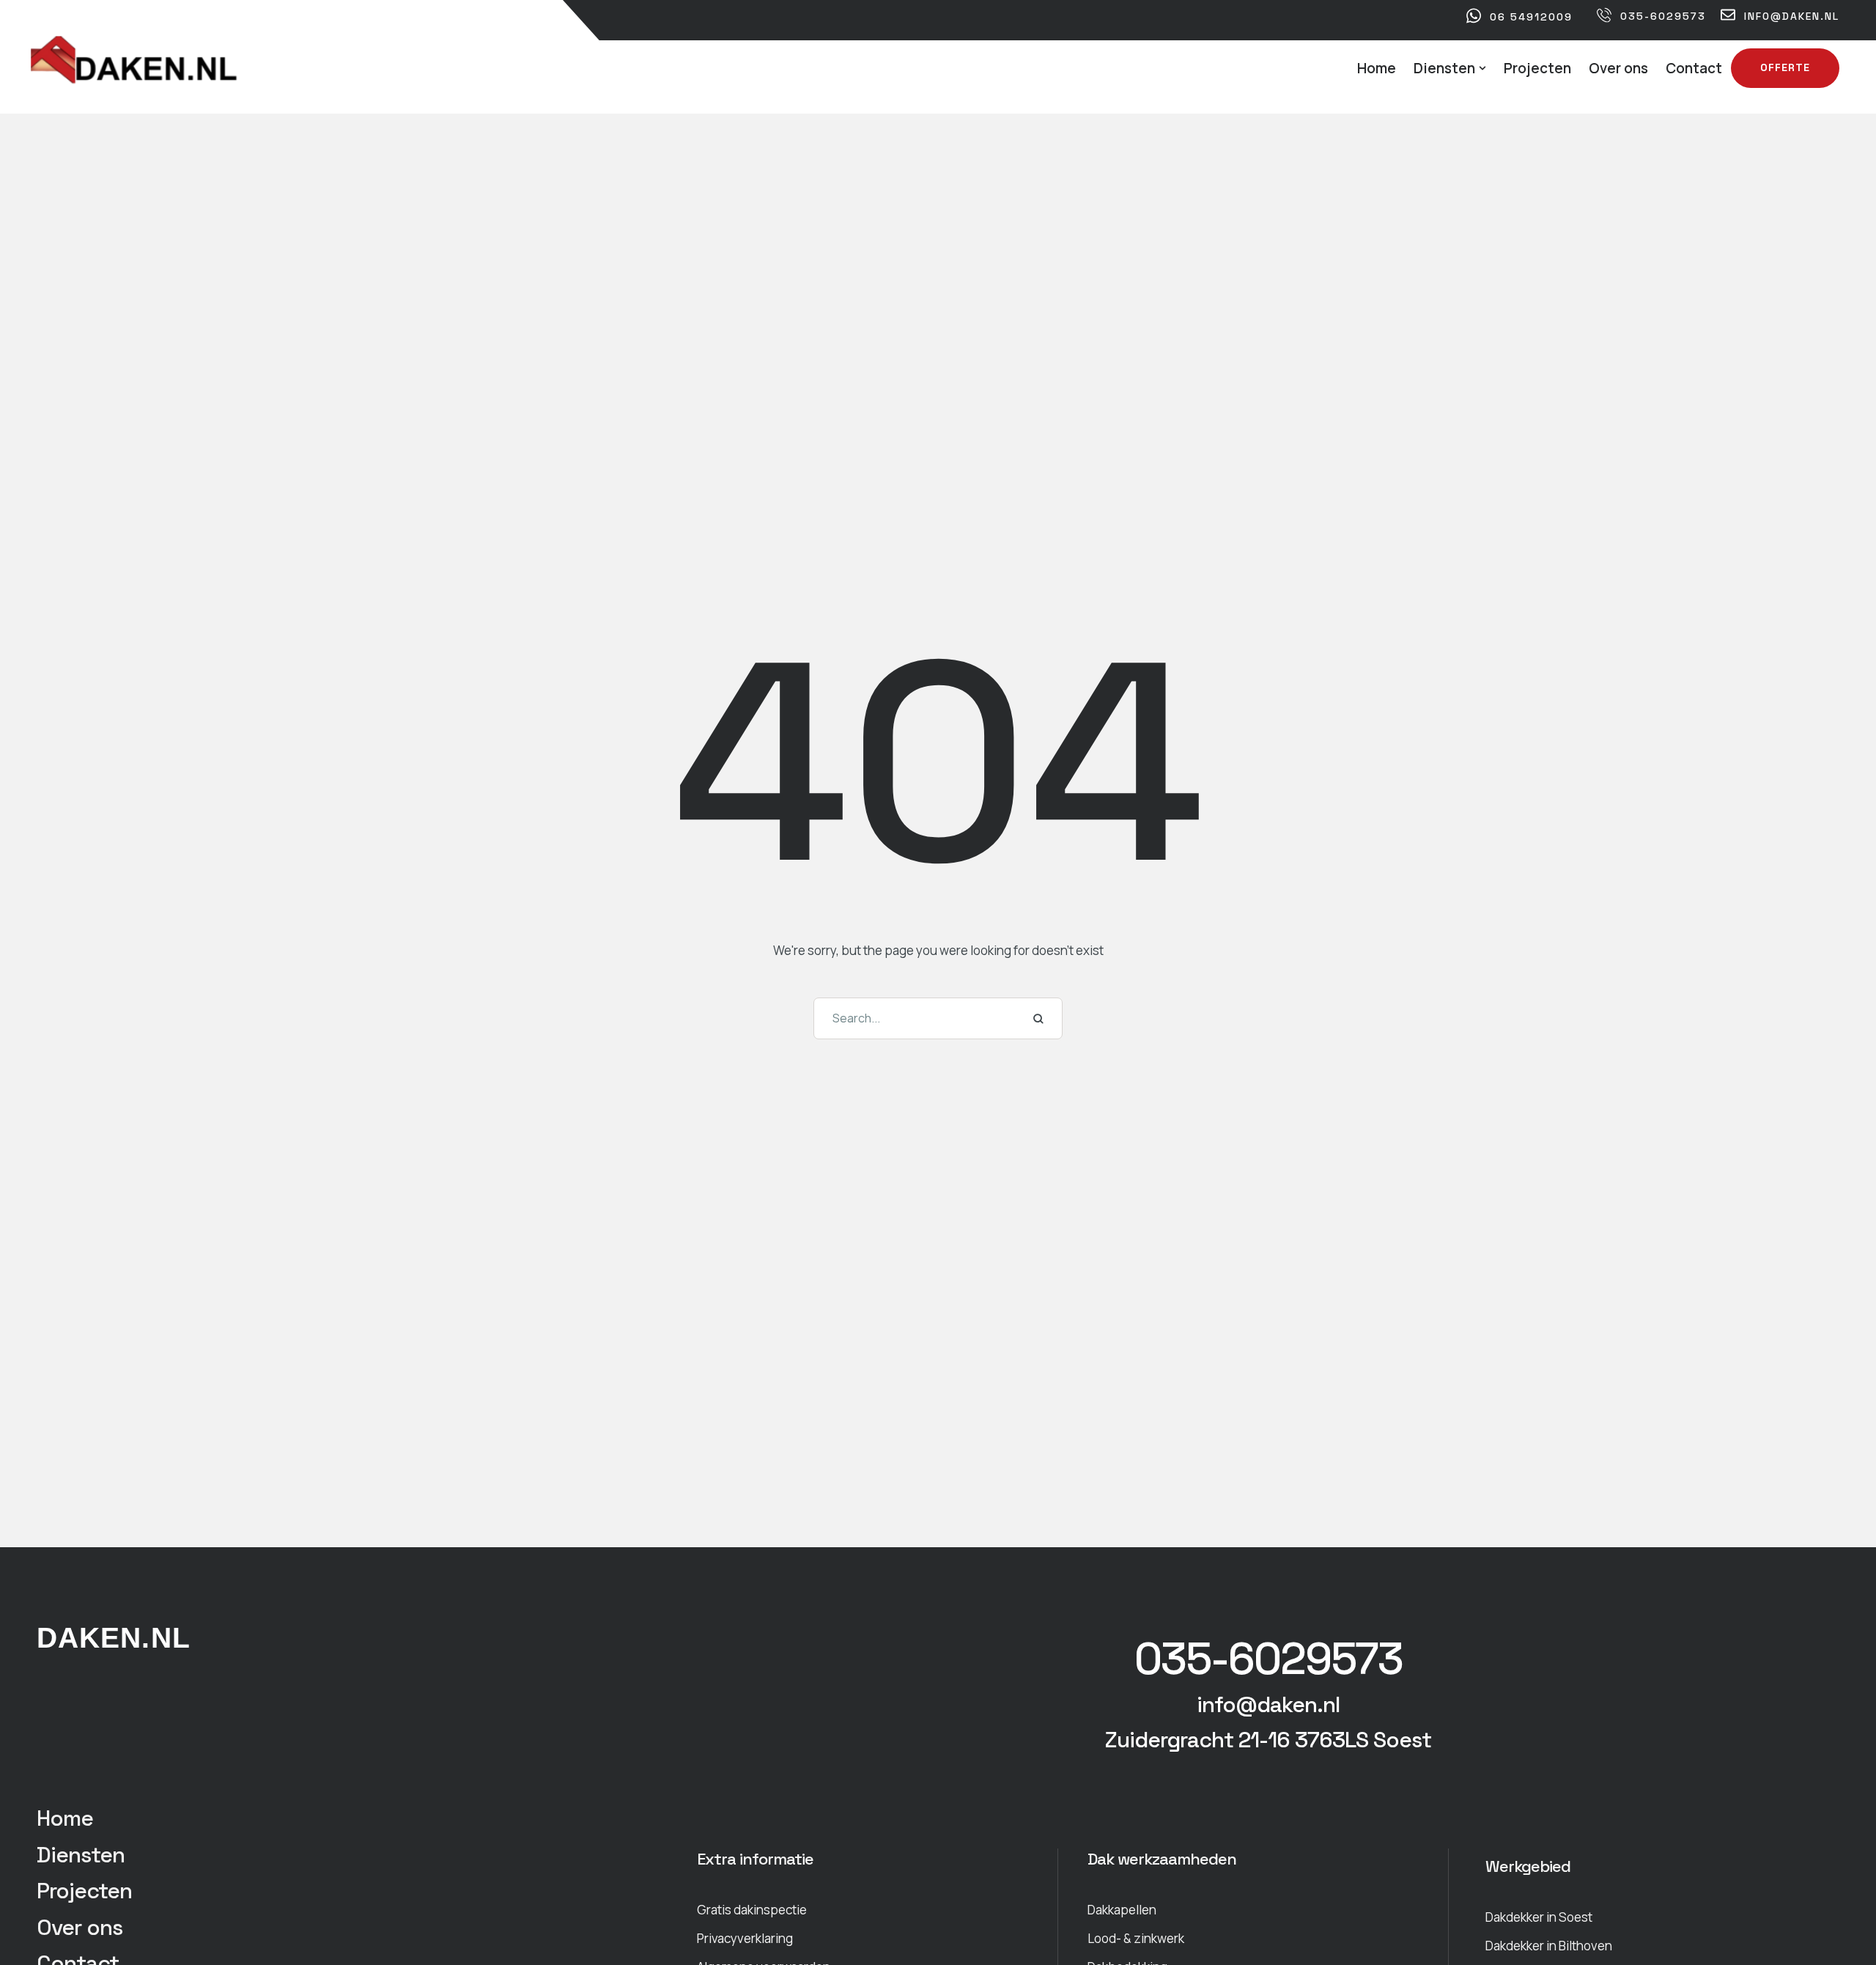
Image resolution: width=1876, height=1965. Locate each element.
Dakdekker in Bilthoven (1549, 1946)
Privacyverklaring (745, 1938)
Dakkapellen (1122, 1910)
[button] (1482, 68)
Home (65, 1818)
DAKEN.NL (114, 1638)
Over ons (80, 1927)
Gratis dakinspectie (752, 1910)
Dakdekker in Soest (1539, 1917)
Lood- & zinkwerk (1136, 1938)
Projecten (84, 1891)
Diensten (81, 1855)
